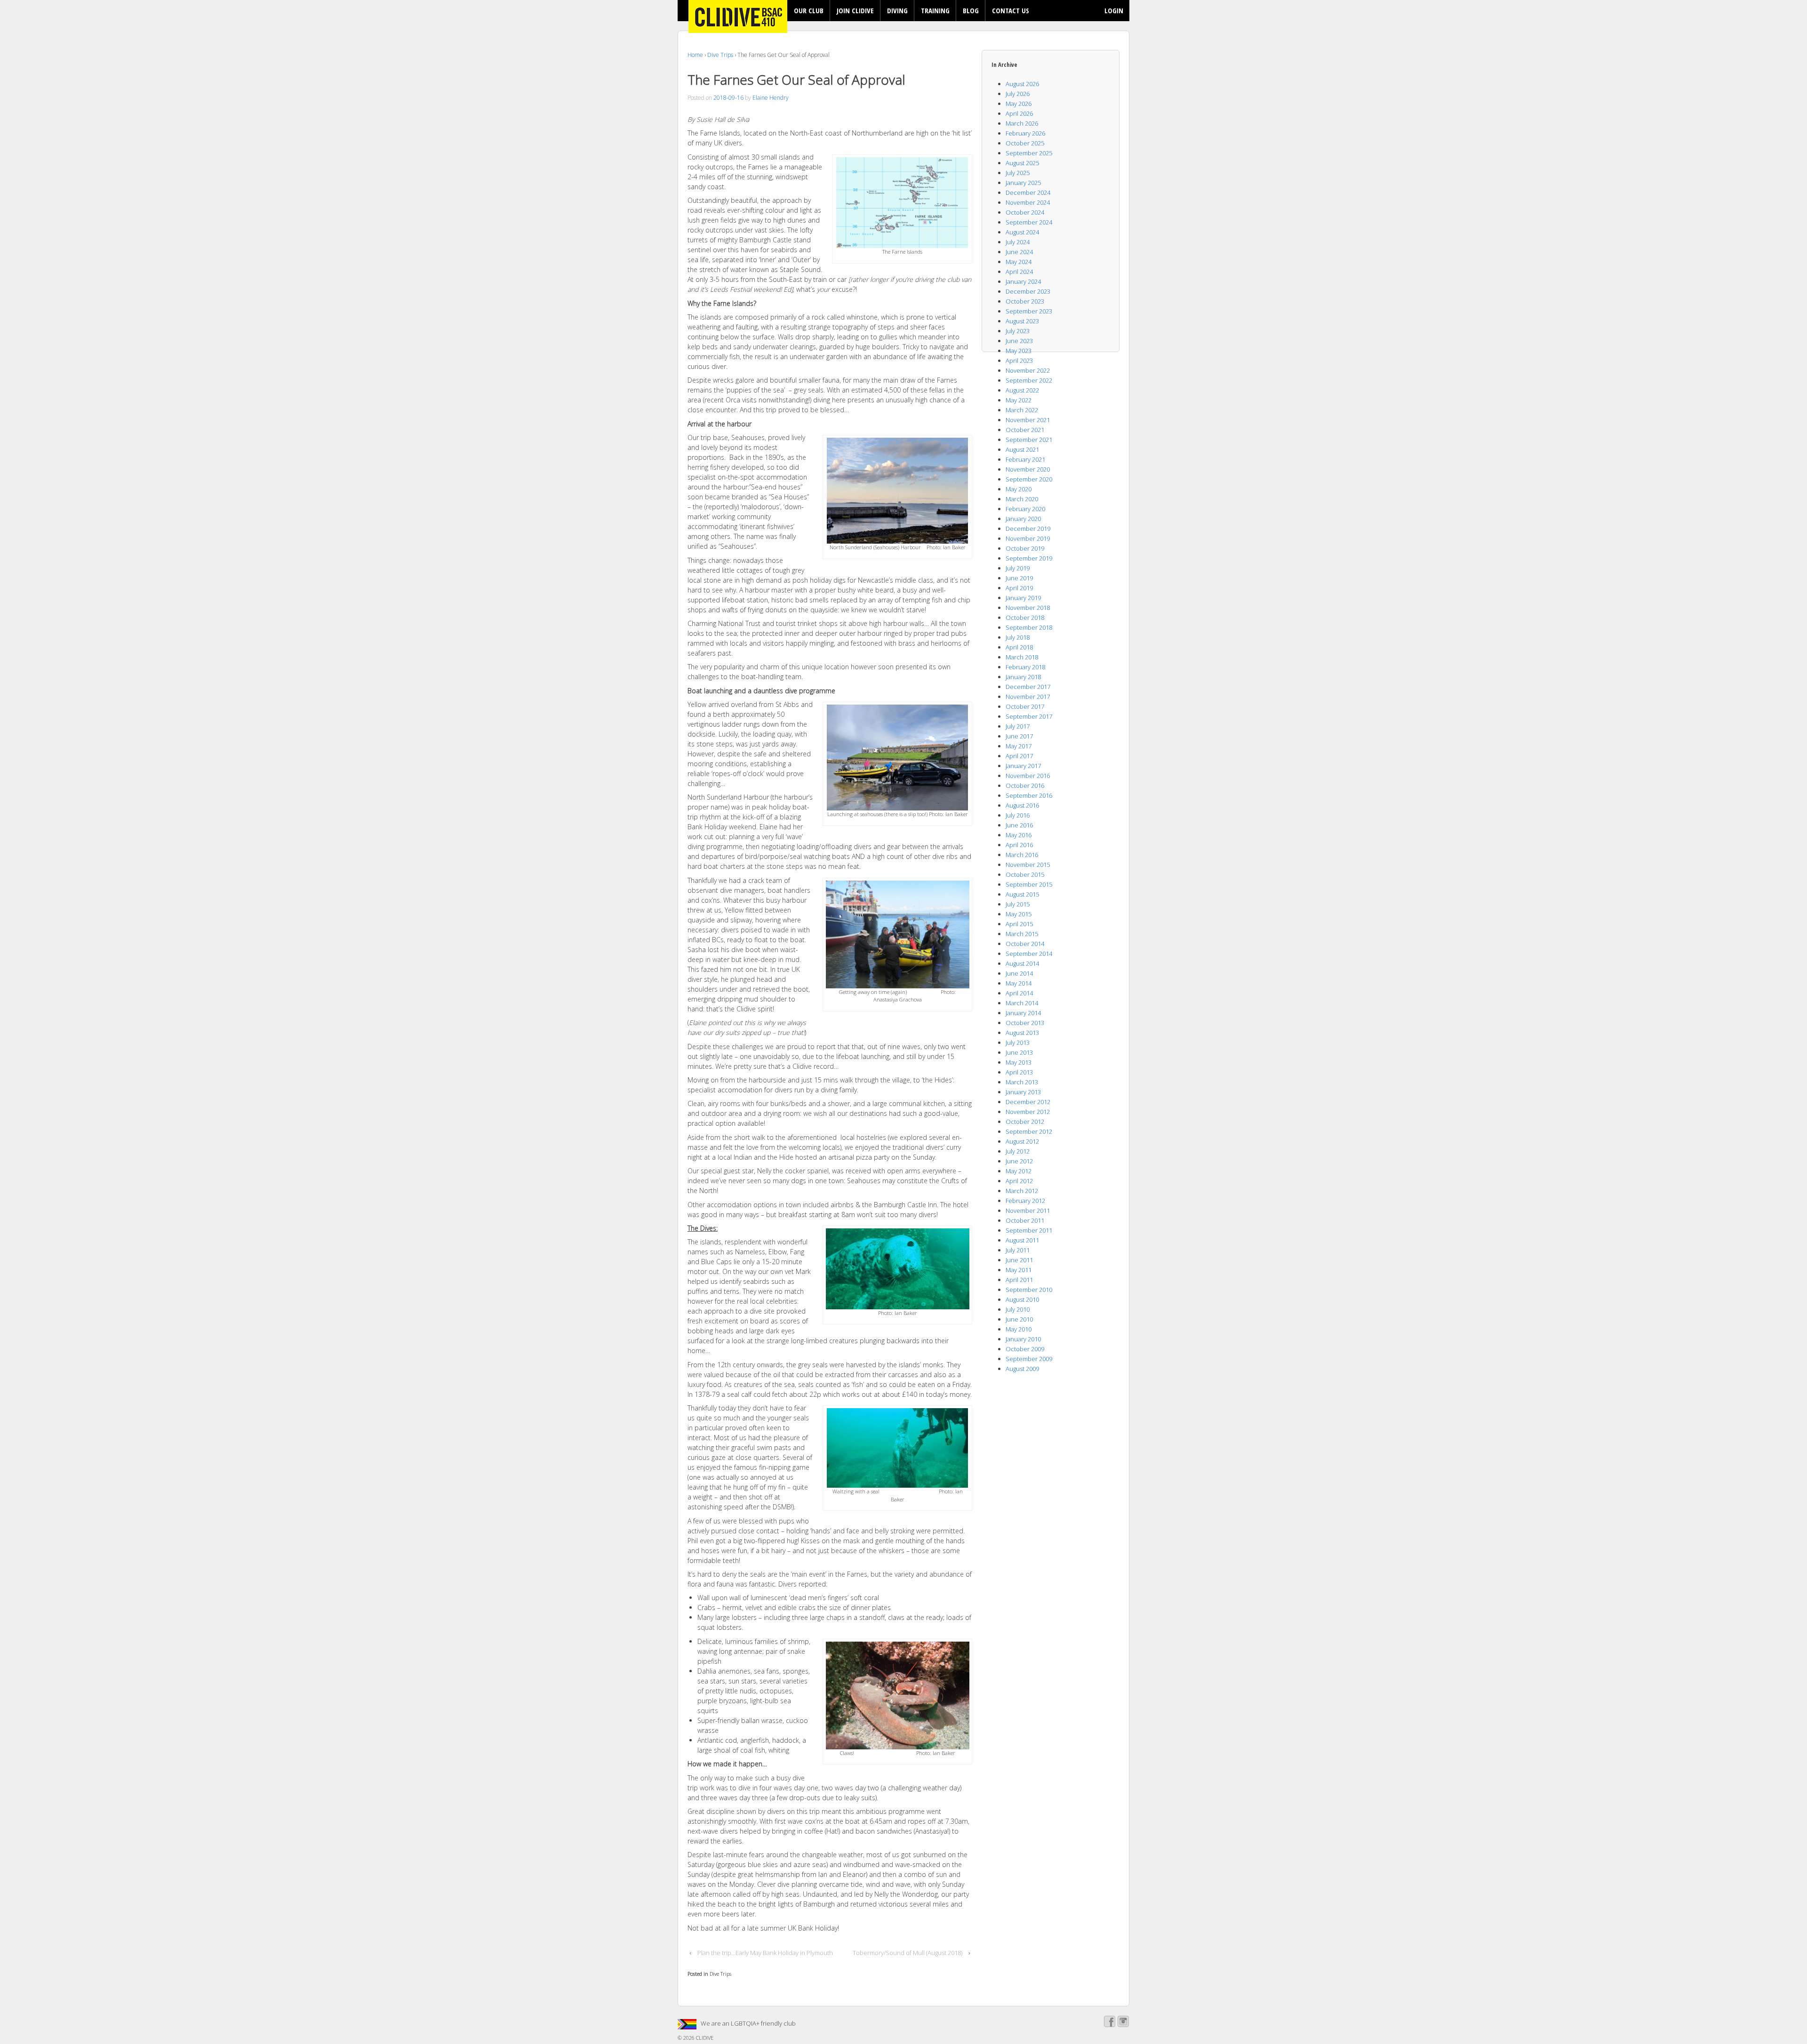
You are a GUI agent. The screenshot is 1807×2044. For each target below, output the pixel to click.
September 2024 (1029, 222)
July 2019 (1018, 568)
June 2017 (1019, 736)
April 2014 (1019, 993)
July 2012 (1018, 1151)
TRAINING (935, 10)
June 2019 (1019, 578)
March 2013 (1022, 1082)
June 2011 (1019, 1260)
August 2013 (1022, 1033)
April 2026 (1019, 113)
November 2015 (1028, 865)
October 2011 (1025, 1220)
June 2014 (1019, 973)
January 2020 (1023, 519)
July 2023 (1018, 331)
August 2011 (1022, 1240)
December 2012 (1028, 1102)
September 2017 (1029, 716)
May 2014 (1019, 983)
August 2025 (1022, 163)
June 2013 (1019, 1052)
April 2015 (1019, 924)
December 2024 (1028, 192)
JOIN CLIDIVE (855, 10)
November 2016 (1028, 776)
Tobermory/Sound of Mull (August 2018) (907, 1953)
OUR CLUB (809, 10)
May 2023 (1019, 351)
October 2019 (1025, 548)
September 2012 (1029, 1131)
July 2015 (1018, 904)
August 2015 (1022, 894)
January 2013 (1023, 1092)
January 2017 (1023, 766)
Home (695, 55)
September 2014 (1029, 954)
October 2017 (1025, 706)
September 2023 (1029, 311)
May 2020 (1019, 489)
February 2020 (1025, 509)
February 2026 (1025, 133)
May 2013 (1019, 1062)
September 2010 (1029, 1290)
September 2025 (1029, 153)
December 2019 (1028, 529)
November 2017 (1028, 697)
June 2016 (1019, 825)
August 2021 (1022, 449)
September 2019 (1029, 558)
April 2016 (1019, 845)
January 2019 (1023, 598)
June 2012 (1019, 1161)
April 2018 (1019, 647)
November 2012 (1028, 1112)
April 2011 (1019, 1280)
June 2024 (1019, 252)
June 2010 (1019, 1319)
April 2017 (1019, 756)
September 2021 (1029, 440)
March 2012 (1022, 1191)
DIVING (897, 10)
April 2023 (1019, 361)
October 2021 (1025, 430)
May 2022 (1019, 400)
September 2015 (1029, 884)
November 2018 (1028, 608)
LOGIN (1114, 10)
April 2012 (1019, 1181)
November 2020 (1028, 469)
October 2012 (1025, 1122)
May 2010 (1019, 1329)
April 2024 (1019, 272)
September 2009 (1029, 1359)
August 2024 (1022, 232)
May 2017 (1019, 746)
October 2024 (1025, 212)
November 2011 (1028, 1210)
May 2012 (1019, 1171)
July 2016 (1018, 815)
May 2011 (1019, 1270)
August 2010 (1022, 1299)
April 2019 (1019, 588)
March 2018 (1022, 657)
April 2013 (1019, 1072)
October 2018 (1025, 617)
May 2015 (1019, 914)
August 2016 (1022, 805)
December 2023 (1028, 291)
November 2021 (1028, 420)
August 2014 (1022, 963)
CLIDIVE (704, 2038)
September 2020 (1029, 479)
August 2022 (1022, 390)
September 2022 (1029, 380)
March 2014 (1022, 1003)
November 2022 (1028, 370)
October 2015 (1025, 874)
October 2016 (1025, 786)
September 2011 (1029, 1230)
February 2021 (1025, 459)
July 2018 (1018, 637)
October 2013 (1025, 1023)
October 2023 (1025, 301)
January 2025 (1023, 183)
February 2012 (1025, 1201)
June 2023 (1019, 341)
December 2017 (1028, 687)
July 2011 (1018, 1250)
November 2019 (1028, 538)
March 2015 (1022, 934)
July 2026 (1018, 94)
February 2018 (1025, 667)
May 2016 (1019, 835)
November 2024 (1028, 202)
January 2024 (1023, 281)
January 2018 (1023, 677)
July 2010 (1018, 1309)
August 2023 (1022, 321)
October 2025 (1025, 143)
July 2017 (1018, 726)
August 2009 (1022, 1369)
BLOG (971, 10)
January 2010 (1023, 1339)
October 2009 (1025, 1349)
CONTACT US (1011, 10)
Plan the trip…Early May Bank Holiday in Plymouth (765, 1953)
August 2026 (1022, 84)
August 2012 (1022, 1141)
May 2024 (1019, 262)
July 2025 (1018, 173)
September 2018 (1029, 627)
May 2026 (1019, 104)
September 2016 (1029, 795)
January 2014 (1023, 1013)
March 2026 (1022, 123)
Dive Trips (720, 55)
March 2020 (1022, 499)
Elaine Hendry (771, 98)
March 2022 (1022, 410)
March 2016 (1022, 855)
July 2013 (1018, 1042)
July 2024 (1018, 242)
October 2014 (1025, 944)
